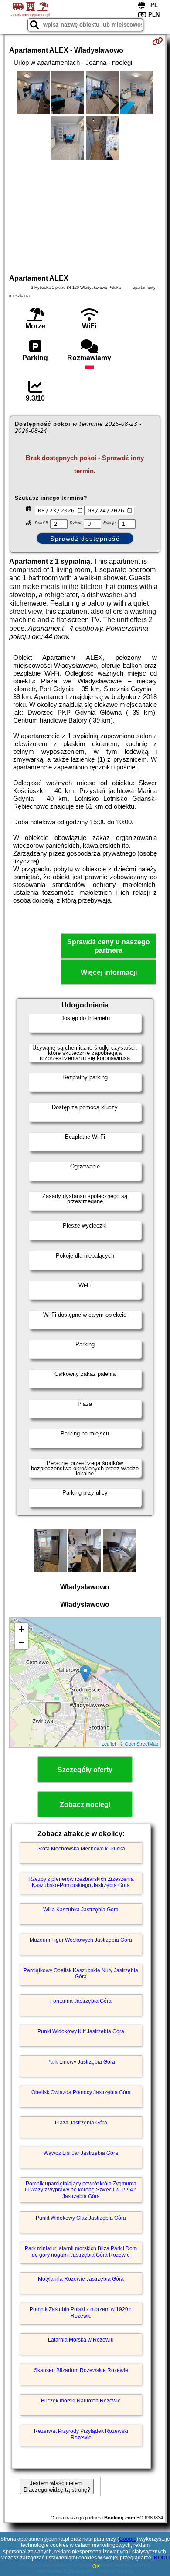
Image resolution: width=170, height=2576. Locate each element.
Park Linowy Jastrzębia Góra (81, 2062)
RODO (162, 2558)
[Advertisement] (85, 216)
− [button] (22, 1642)
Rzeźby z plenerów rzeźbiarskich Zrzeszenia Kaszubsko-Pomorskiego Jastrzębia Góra (81, 1882)
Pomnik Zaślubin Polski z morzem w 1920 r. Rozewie (81, 2312)
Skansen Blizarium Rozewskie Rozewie (81, 2370)
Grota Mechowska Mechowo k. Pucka (81, 1849)
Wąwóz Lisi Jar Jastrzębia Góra (81, 2153)
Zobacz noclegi (85, 1805)
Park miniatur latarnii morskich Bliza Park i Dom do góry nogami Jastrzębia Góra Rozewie (81, 2251)
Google (128, 2539)
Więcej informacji (109, 972)
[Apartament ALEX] (33, 94)
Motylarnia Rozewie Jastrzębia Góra (81, 2279)
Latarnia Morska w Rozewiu (81, 2340)
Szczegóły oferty (85, 1770)
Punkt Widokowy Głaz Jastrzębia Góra (81, 2218)
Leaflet (109, 1743)
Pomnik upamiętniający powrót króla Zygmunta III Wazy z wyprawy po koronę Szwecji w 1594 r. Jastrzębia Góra (81, 2190)
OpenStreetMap (141, 1743)
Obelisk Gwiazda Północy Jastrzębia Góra (81, 2092)
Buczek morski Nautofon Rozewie (81, 2401)
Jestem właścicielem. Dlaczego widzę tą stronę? (57, 2486)
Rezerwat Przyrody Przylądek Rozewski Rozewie (81, 2434)
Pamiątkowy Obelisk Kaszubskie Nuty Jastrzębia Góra (81, 1974)
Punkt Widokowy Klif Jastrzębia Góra (81, 2031)
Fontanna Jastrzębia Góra (81, 2001)
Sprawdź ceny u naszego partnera (109, 946)
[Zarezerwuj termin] (158, 41)
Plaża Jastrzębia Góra (81, 2123)
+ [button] (22, 1629)
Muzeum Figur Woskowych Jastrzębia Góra (81, 1940)
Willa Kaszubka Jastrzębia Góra (81, 1910)
